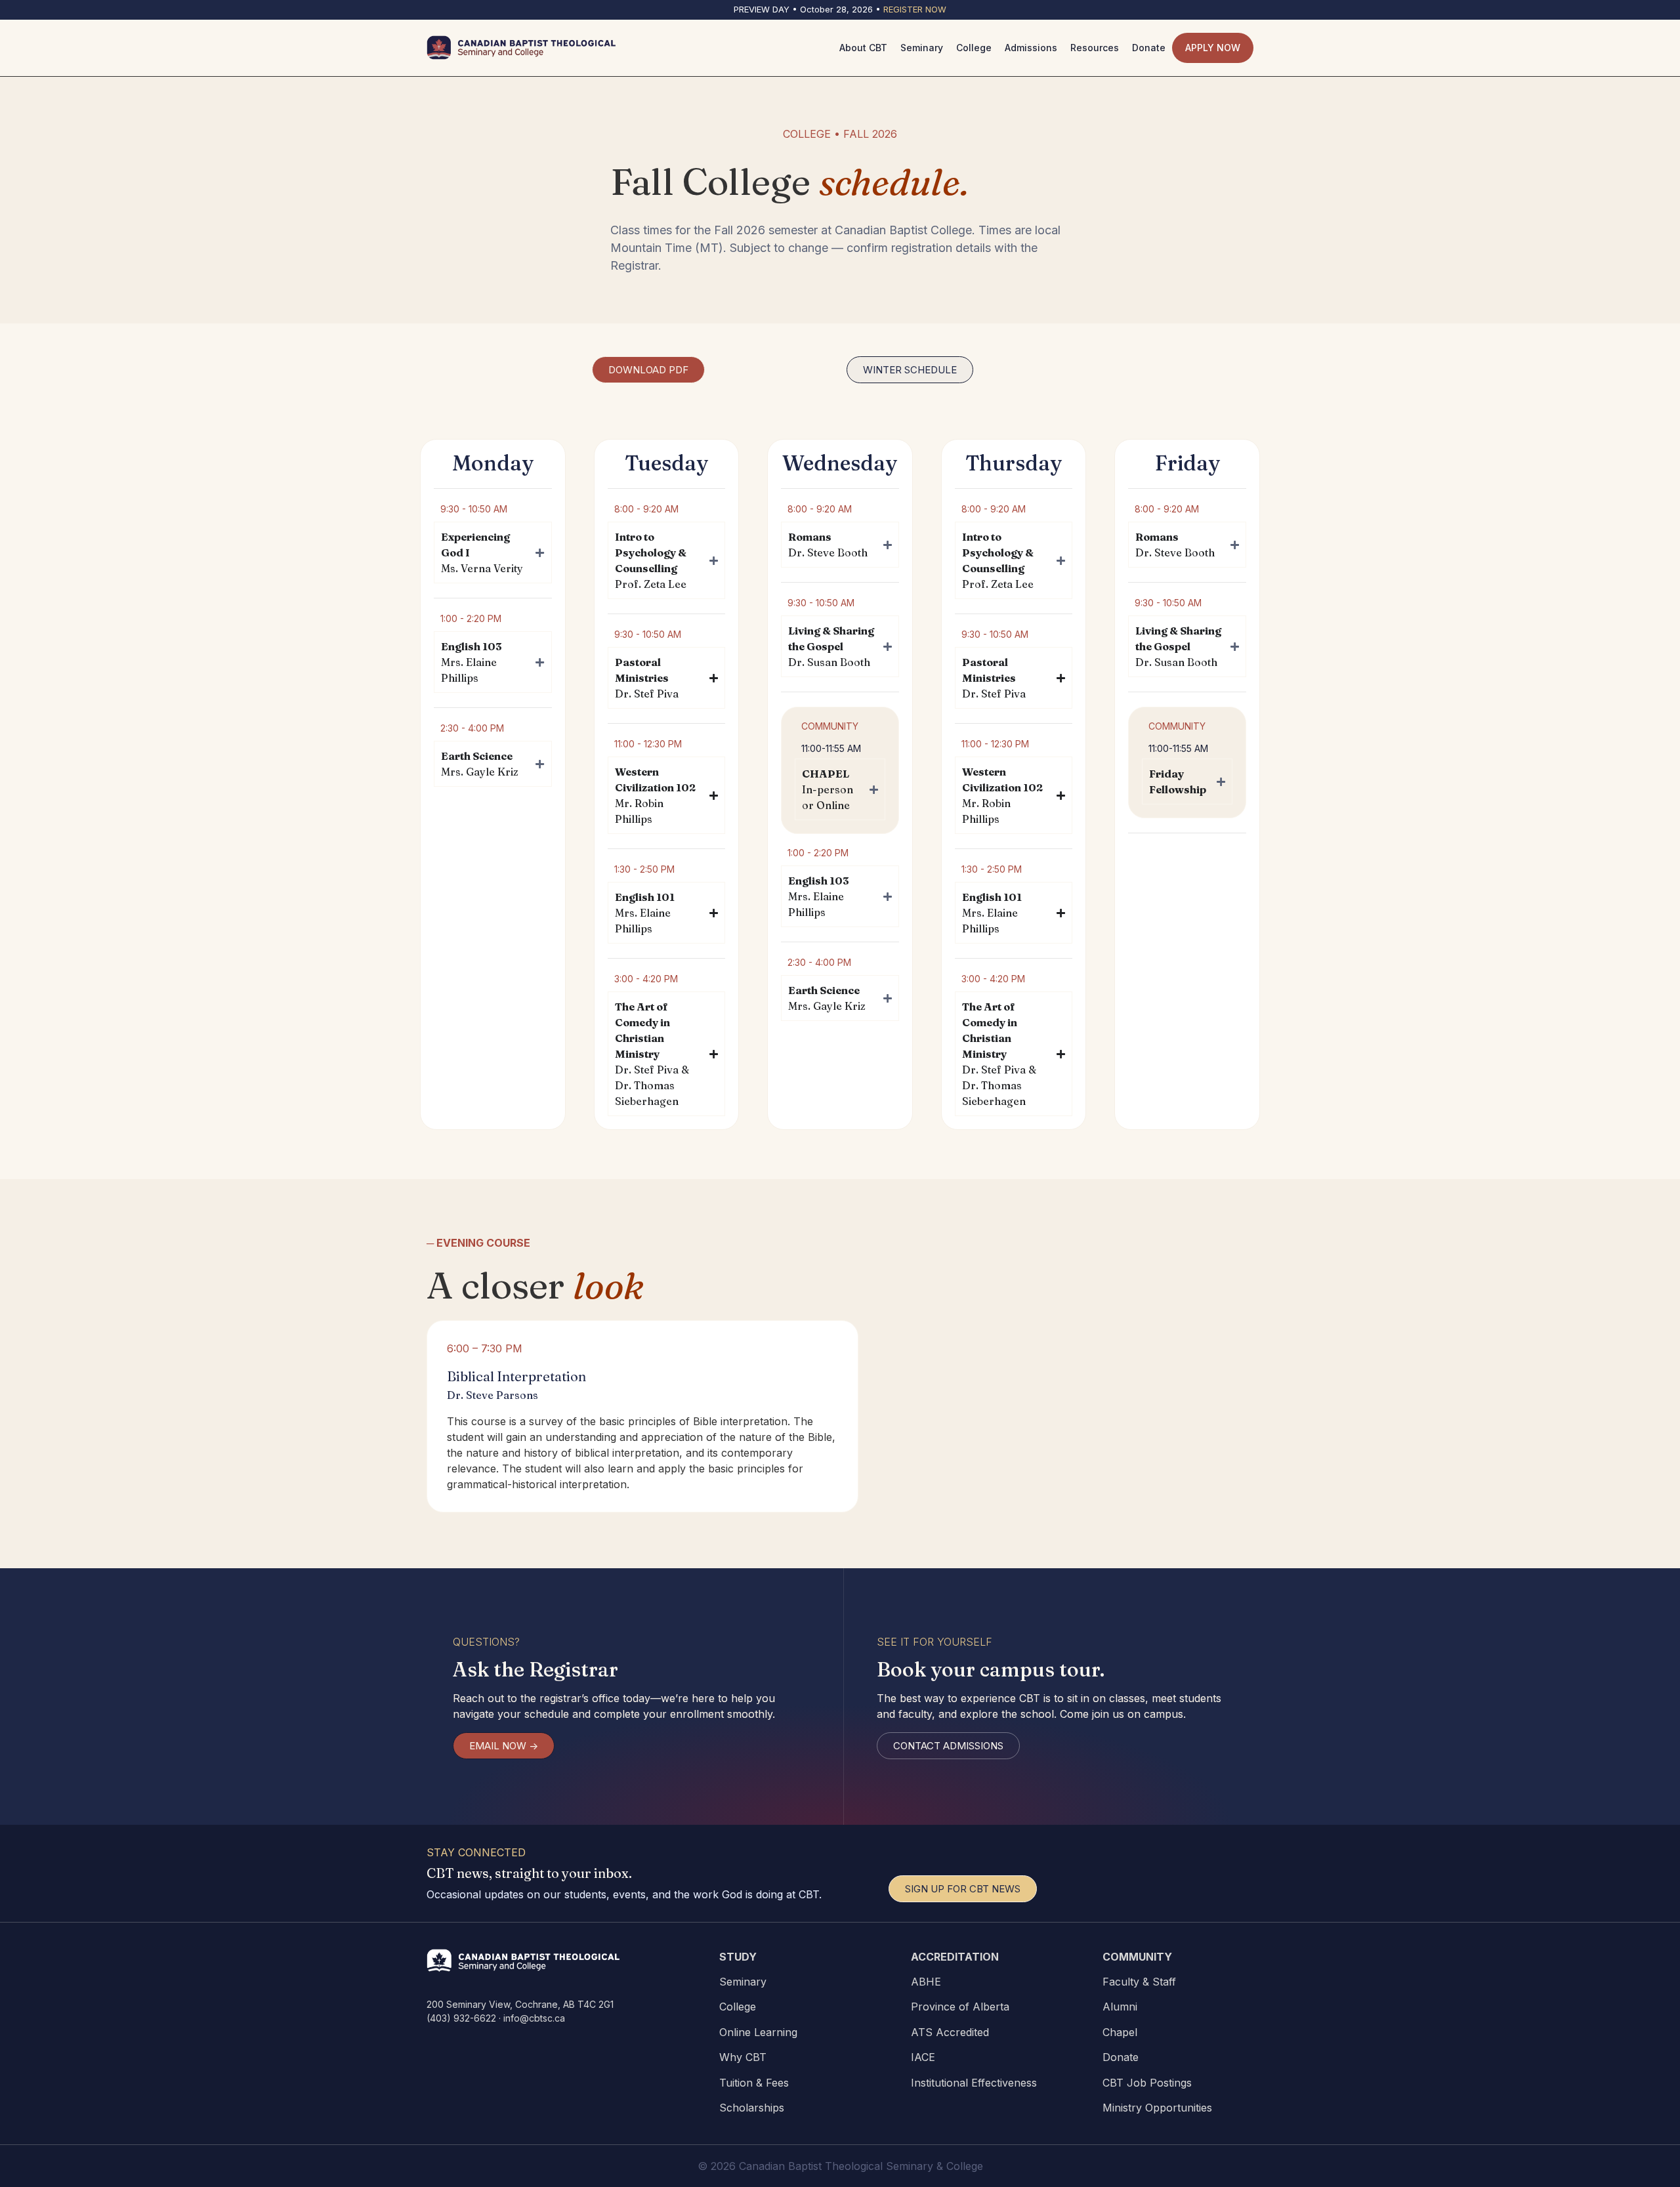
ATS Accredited (950, 2032)
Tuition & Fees (754, 2083)
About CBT (863, 48)
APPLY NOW (1213, 48)
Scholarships (752, 2108)
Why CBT (743, 2057)
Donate (1121, 2057)
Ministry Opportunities (1157, 2108)
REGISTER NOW (915, 9)
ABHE (926, 1982)
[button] (910, 370)
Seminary (743, 1982)
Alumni (1120, 2007)
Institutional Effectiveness (974, 2083)
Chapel (1120, 2032)
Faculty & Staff (1139, 1982)
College (738, 2007)
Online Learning (758, 2032)
